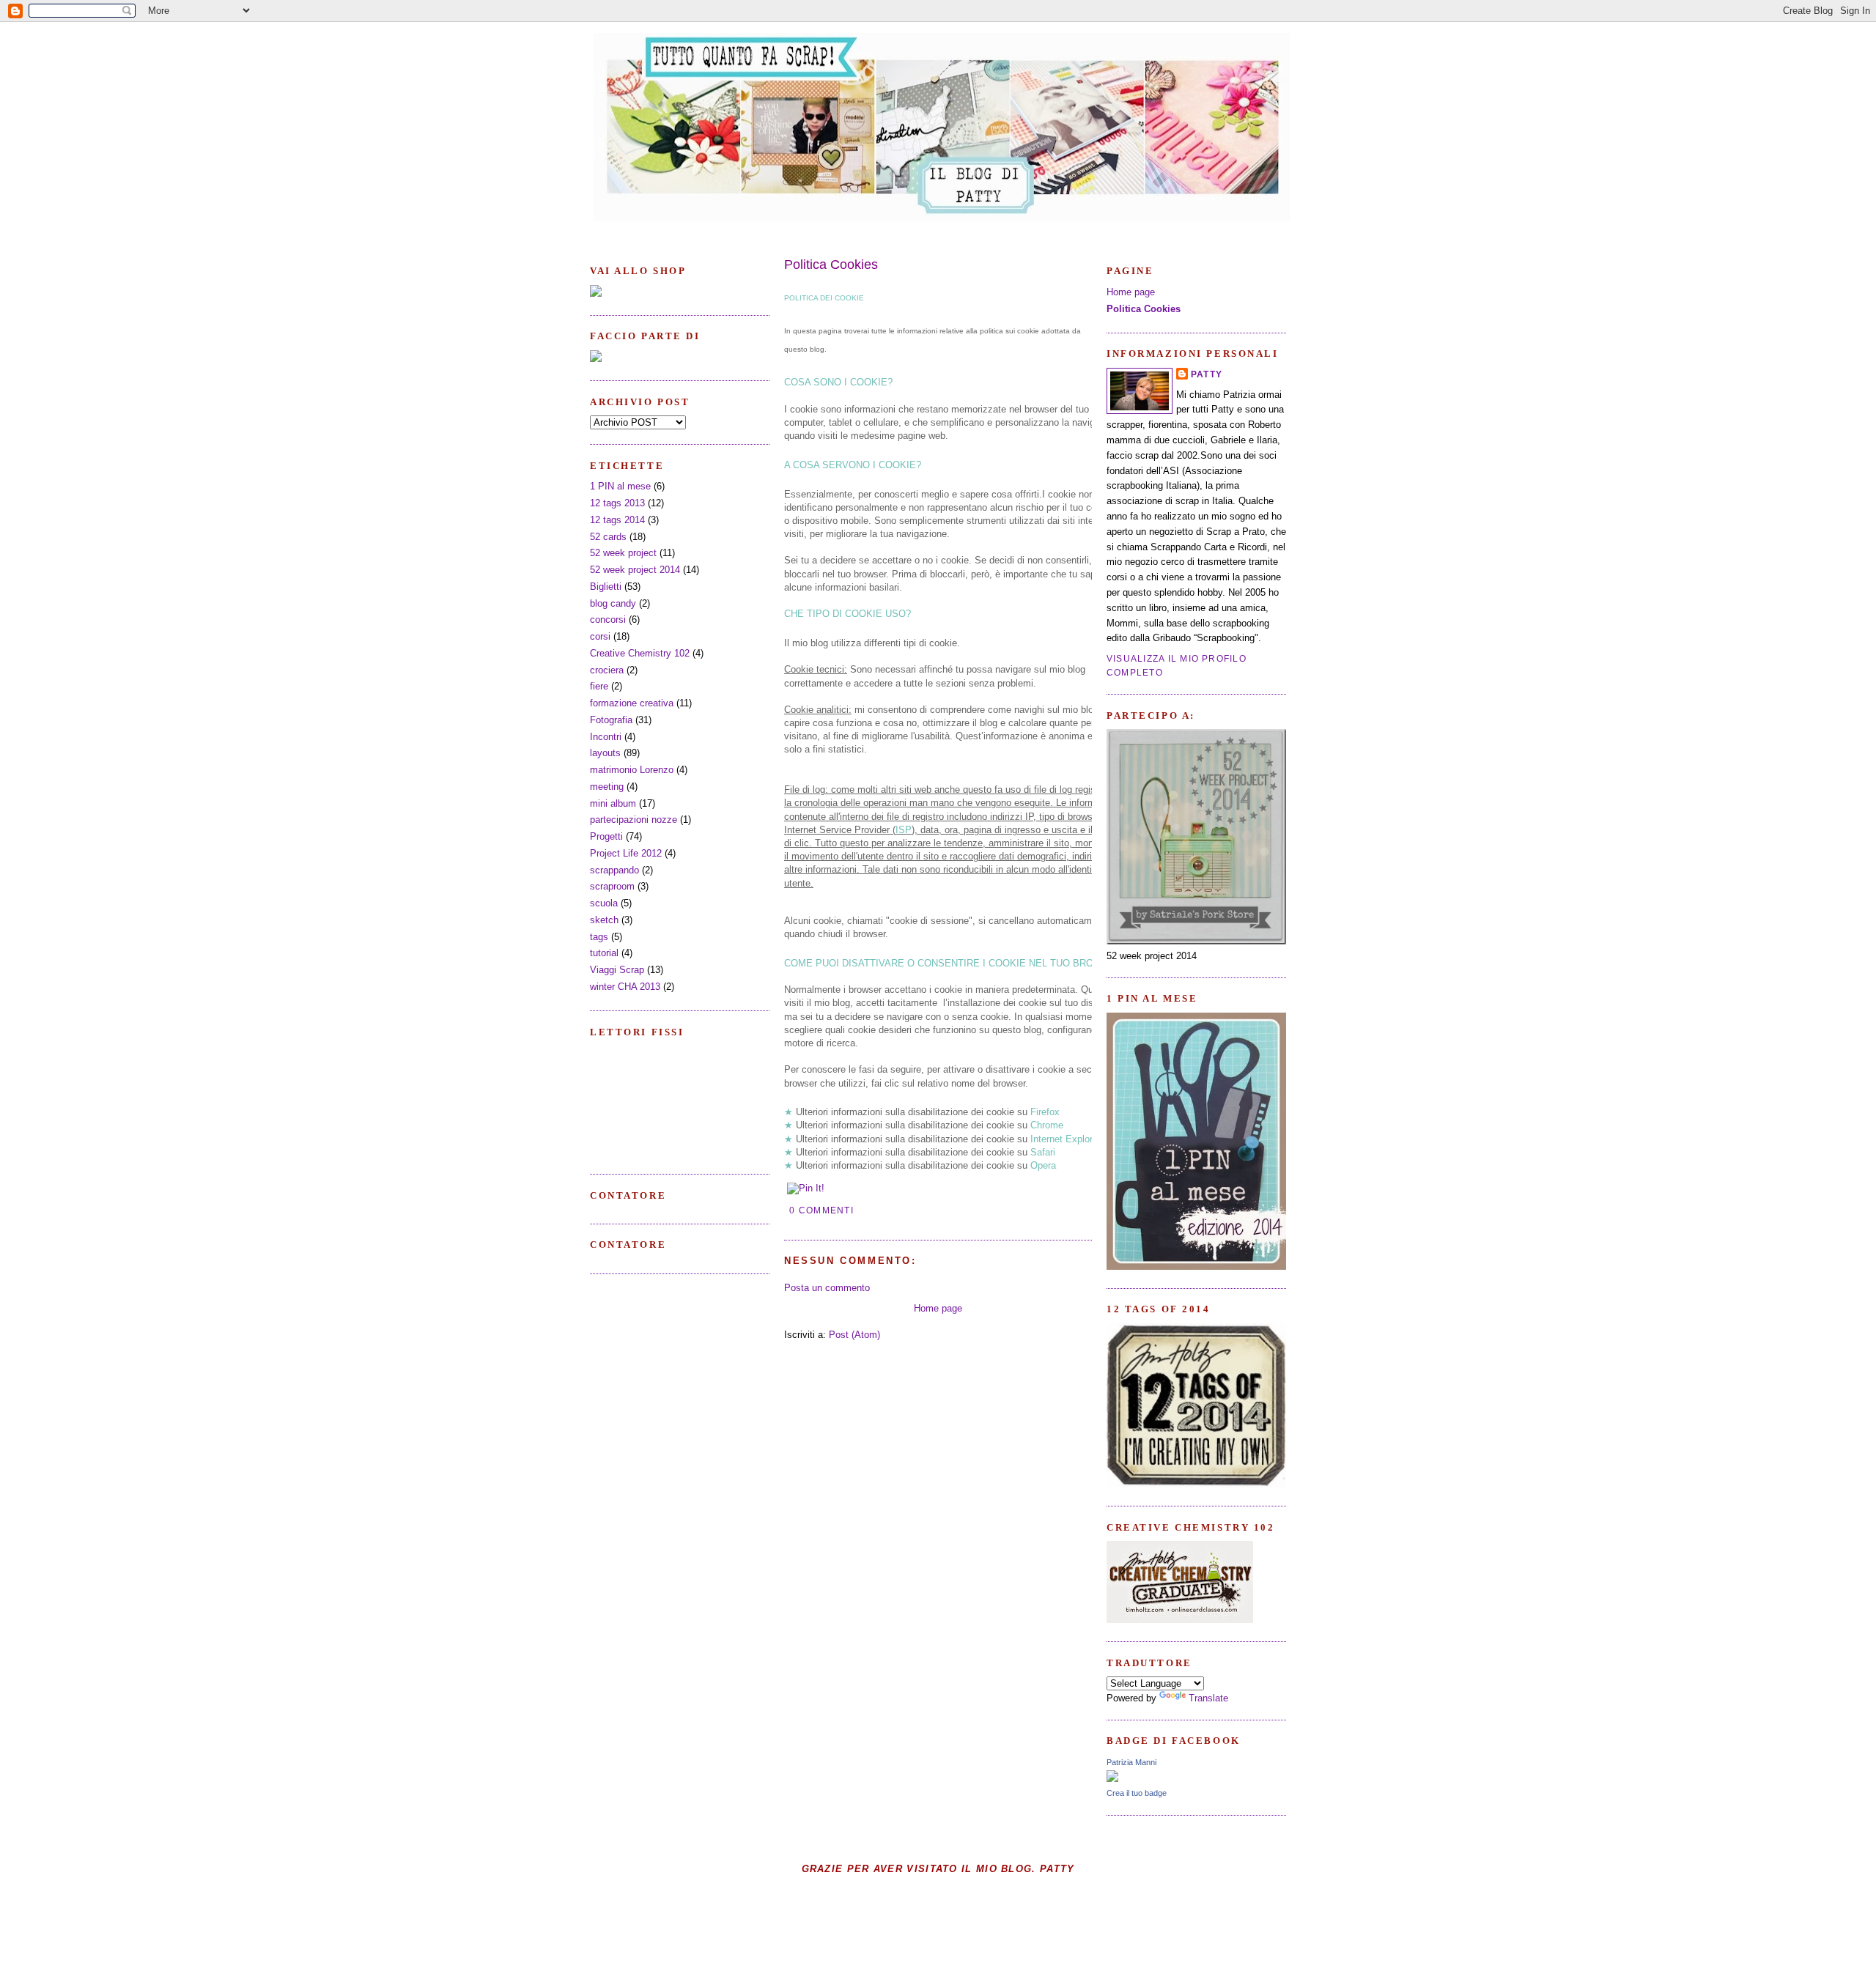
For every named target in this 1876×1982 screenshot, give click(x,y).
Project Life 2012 (626, 853)
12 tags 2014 (617, 520)
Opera (1043, 1165)
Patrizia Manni (1131, 1762)
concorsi (608, 620)
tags (599, 937)
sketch (604, 920)
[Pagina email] (858, 1210)
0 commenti (821, 1210)
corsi (600, 636)
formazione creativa (632, 703)
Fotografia (611, 720)
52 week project (623, 553)
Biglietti (606, 587)
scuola (604, 903)
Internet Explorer (1066, 1139)
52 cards (608, 537)
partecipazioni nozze (634, 820)
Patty (1207, 374)
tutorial (604, 953)
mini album (613, 803)
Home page (938, 1308)
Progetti (606, 836)
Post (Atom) (854, 1335)
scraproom (612, 886)
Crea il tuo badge (1137, 1793)
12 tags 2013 (617, 503)
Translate (1208, 1698)
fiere (599, 686)
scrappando (614, 870)
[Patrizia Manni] (1112, 1779)
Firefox (1046, 1112)
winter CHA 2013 (625, 987)
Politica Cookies (831, 265)
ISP (904, 830)
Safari (1044, 1152)
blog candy (613, 603)
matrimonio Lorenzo (632, 770)
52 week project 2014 (635, 570)
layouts (605, 753)
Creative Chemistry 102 (640, 653)
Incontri (606, 737)
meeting (607, 787)
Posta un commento (827, 1288)
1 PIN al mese (620, 486)
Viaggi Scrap (617, 970)
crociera (607, 670)
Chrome (1047, 1125)
